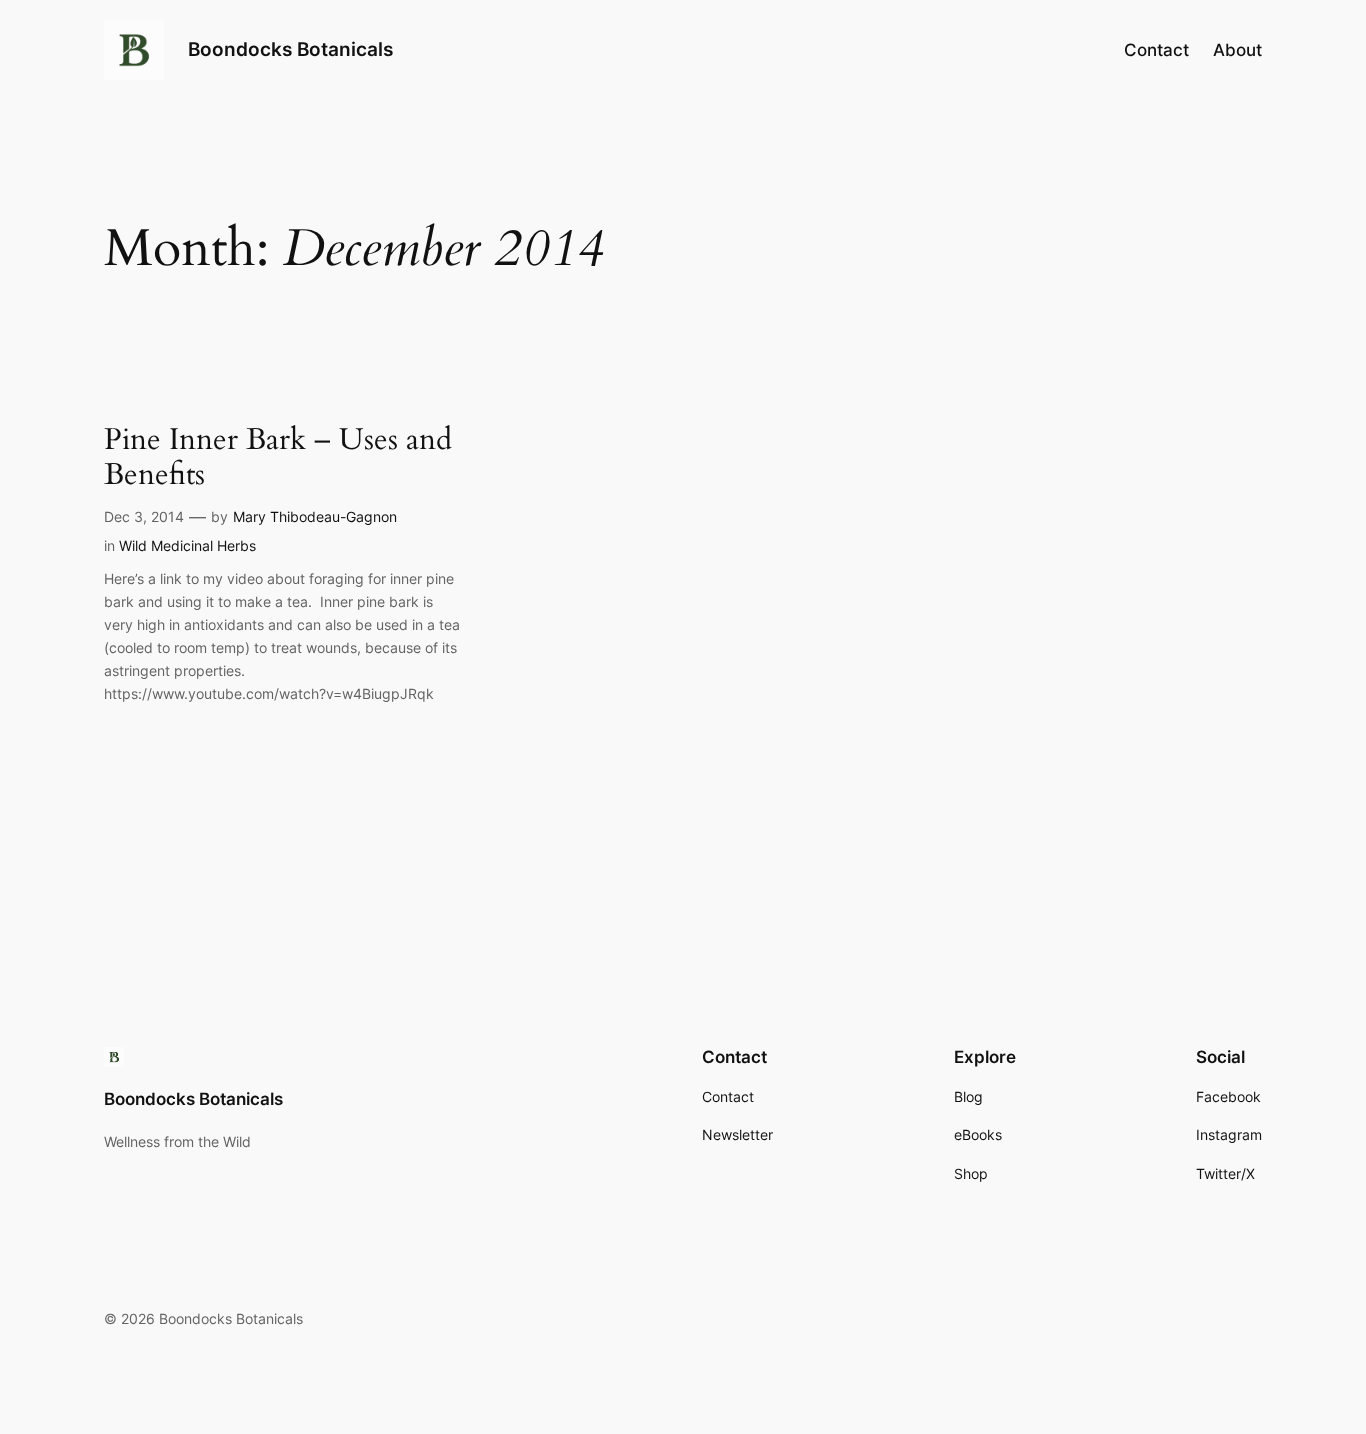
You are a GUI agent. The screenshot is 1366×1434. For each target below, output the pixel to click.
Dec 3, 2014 (144, 516)
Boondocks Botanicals (290, 49)
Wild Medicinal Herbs (187, 545)
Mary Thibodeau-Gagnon (315, 516)
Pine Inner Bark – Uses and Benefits (278, 458)
